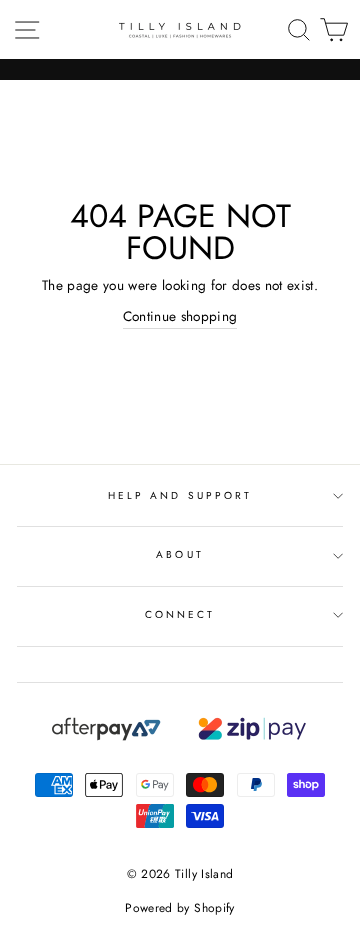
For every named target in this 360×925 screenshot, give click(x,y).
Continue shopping (180, 316)
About (179, 554)
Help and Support (180, 495)
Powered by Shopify (179, 908)
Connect (180, 614)
